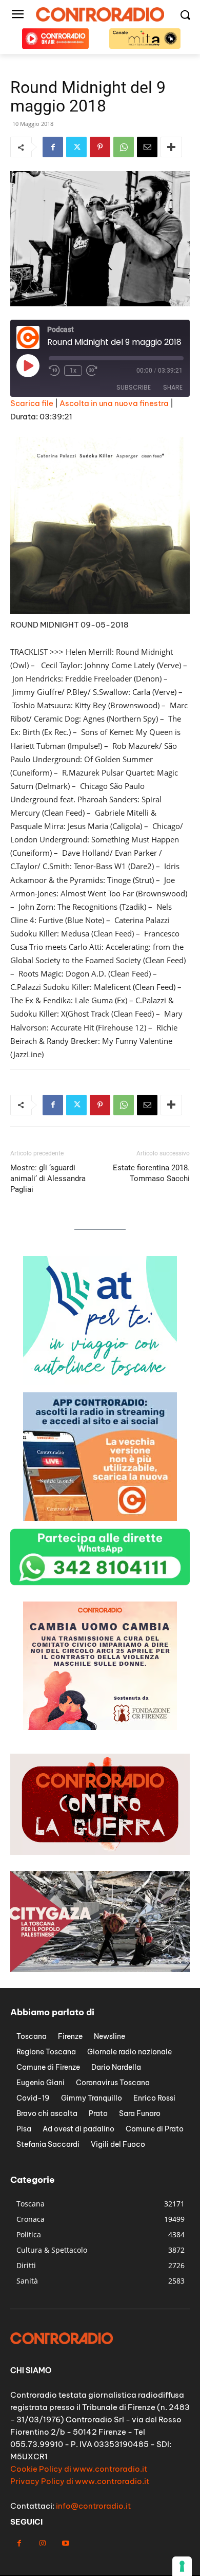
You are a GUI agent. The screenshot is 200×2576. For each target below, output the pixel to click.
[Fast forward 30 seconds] (92, 371)
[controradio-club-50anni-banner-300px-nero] (100, 1727)
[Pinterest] (100, 147)
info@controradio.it (93, 2506)
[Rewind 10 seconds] (54, 371)
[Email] (147, 147)
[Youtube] (65, 2543)
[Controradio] (100, 14)
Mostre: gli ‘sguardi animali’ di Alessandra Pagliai (48, 1179)
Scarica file (32, 403)
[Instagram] (42, 2543)
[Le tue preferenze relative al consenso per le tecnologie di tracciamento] (182, 2566)
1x (73, 371)
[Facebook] (53, 147)
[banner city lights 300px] (100, 1382)
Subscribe (134, 387)
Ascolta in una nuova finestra (114, 403)
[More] (171, 147)
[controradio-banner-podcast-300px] (100, 1518)
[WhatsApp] (124, 147)
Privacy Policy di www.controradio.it (80, 2481)
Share (173, 387)
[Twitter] (76, 147)
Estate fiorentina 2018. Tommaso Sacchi (151, 1173)
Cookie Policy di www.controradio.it (79, 2469)
